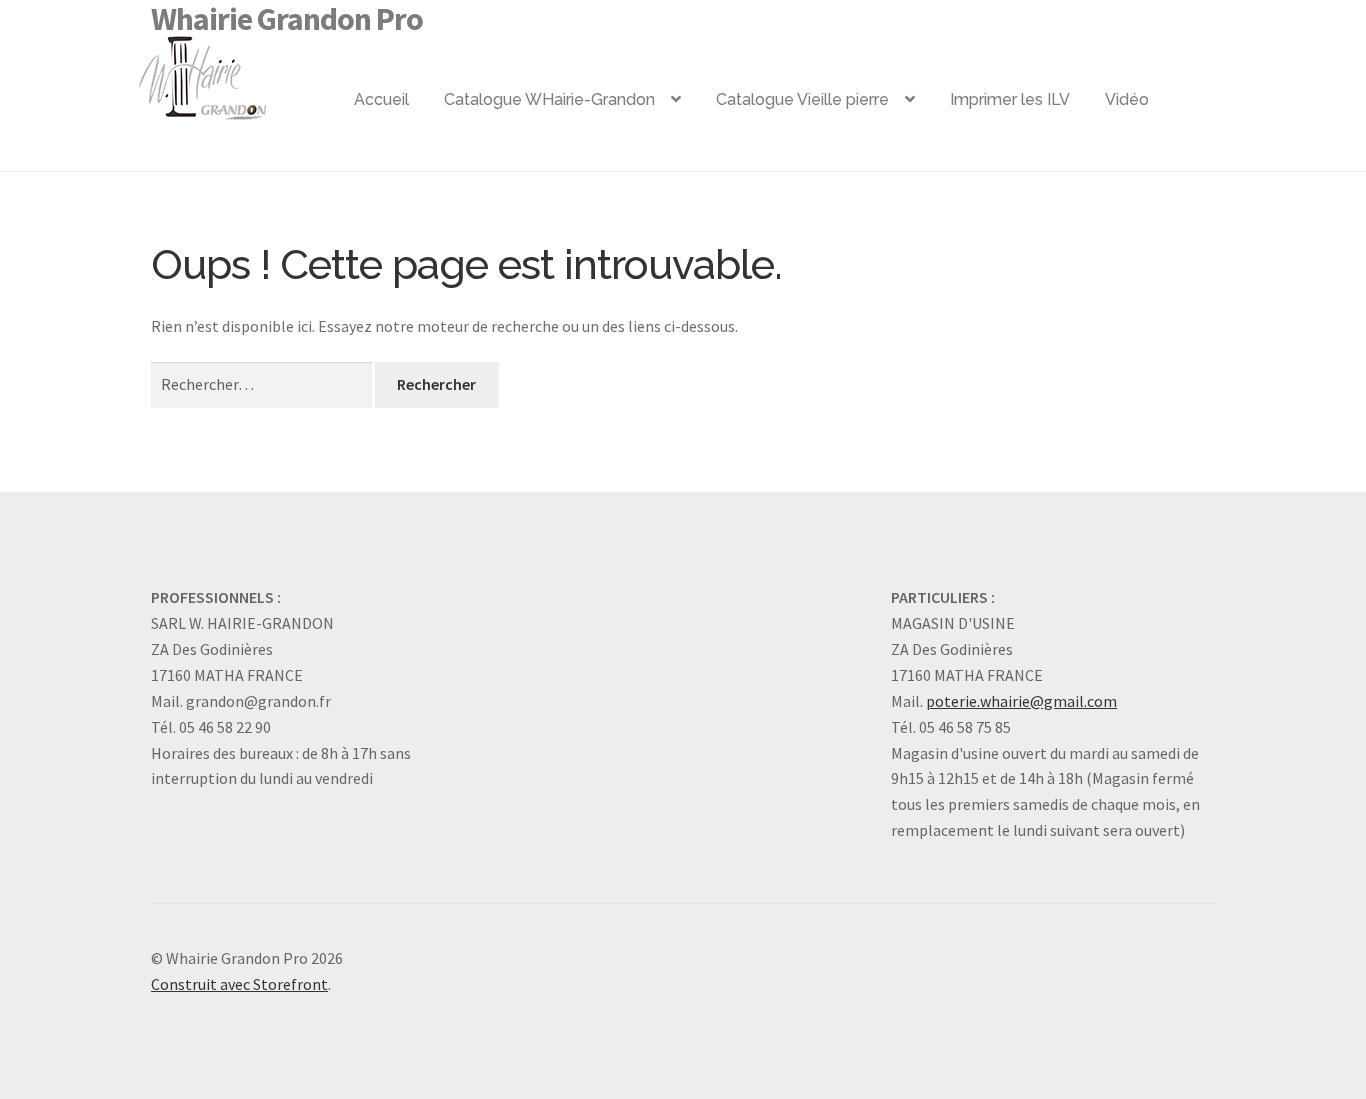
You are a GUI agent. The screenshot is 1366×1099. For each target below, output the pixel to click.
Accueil (381, 99)
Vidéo (1127, 99)
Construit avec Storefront (239, 984)
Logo (235, 70)
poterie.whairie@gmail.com (1021, 701)
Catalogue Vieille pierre (802, 99)
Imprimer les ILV (1010, 99)
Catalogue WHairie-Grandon (549, 99)
